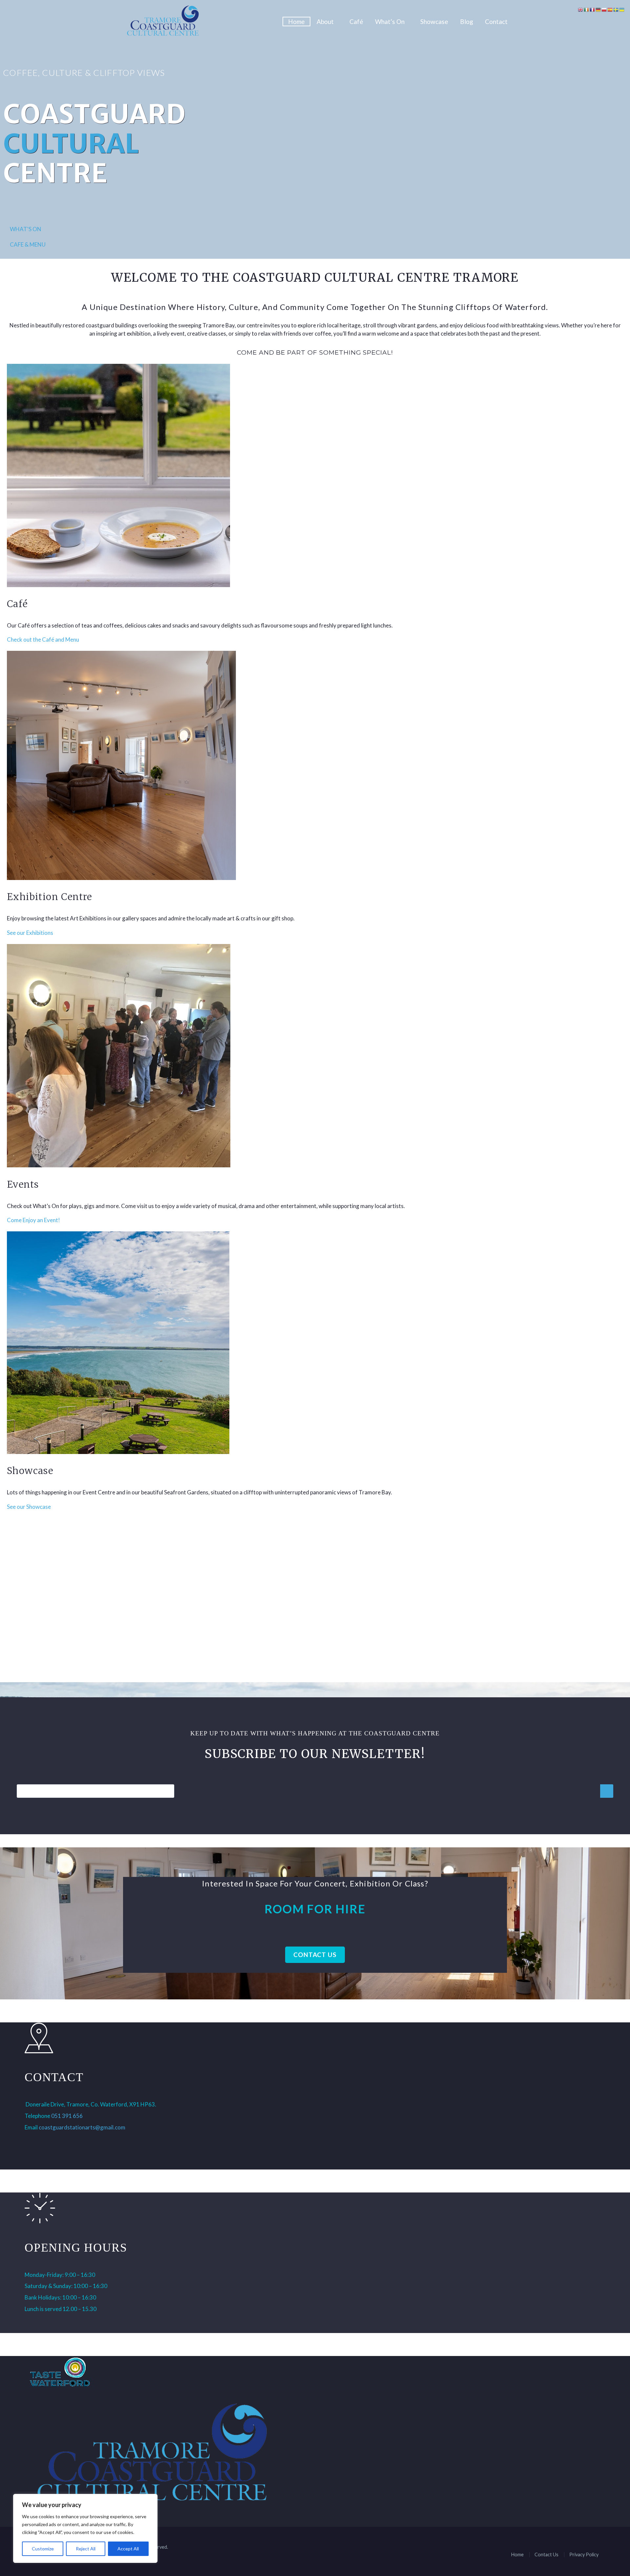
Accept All (128, 2549)
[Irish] (587, 9)
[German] (598, 9)
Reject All (86, 2549)
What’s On (390, 22)
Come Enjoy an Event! (33, 1220)
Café (356, 22)
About (325, 22)
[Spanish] (610, 9)
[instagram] (49, 2140)
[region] (85, 2528)
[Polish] (604, 9)
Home (296, 22)
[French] (593, 9)
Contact (496, 22)
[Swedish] (616, 9)
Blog (467, 22)
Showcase (434, 22)
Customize (43, 2549)
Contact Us (315, 1955)
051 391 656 (67, 2116)
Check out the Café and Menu (43, 639)
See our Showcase (29, 1507)
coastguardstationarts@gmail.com (82, 2127)
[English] (581, 9)
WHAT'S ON (26, 229)
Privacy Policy (584, 2554)
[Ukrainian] (622, 9)
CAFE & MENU (28, 244)
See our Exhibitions (30, 933)
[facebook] (31, 2140)
